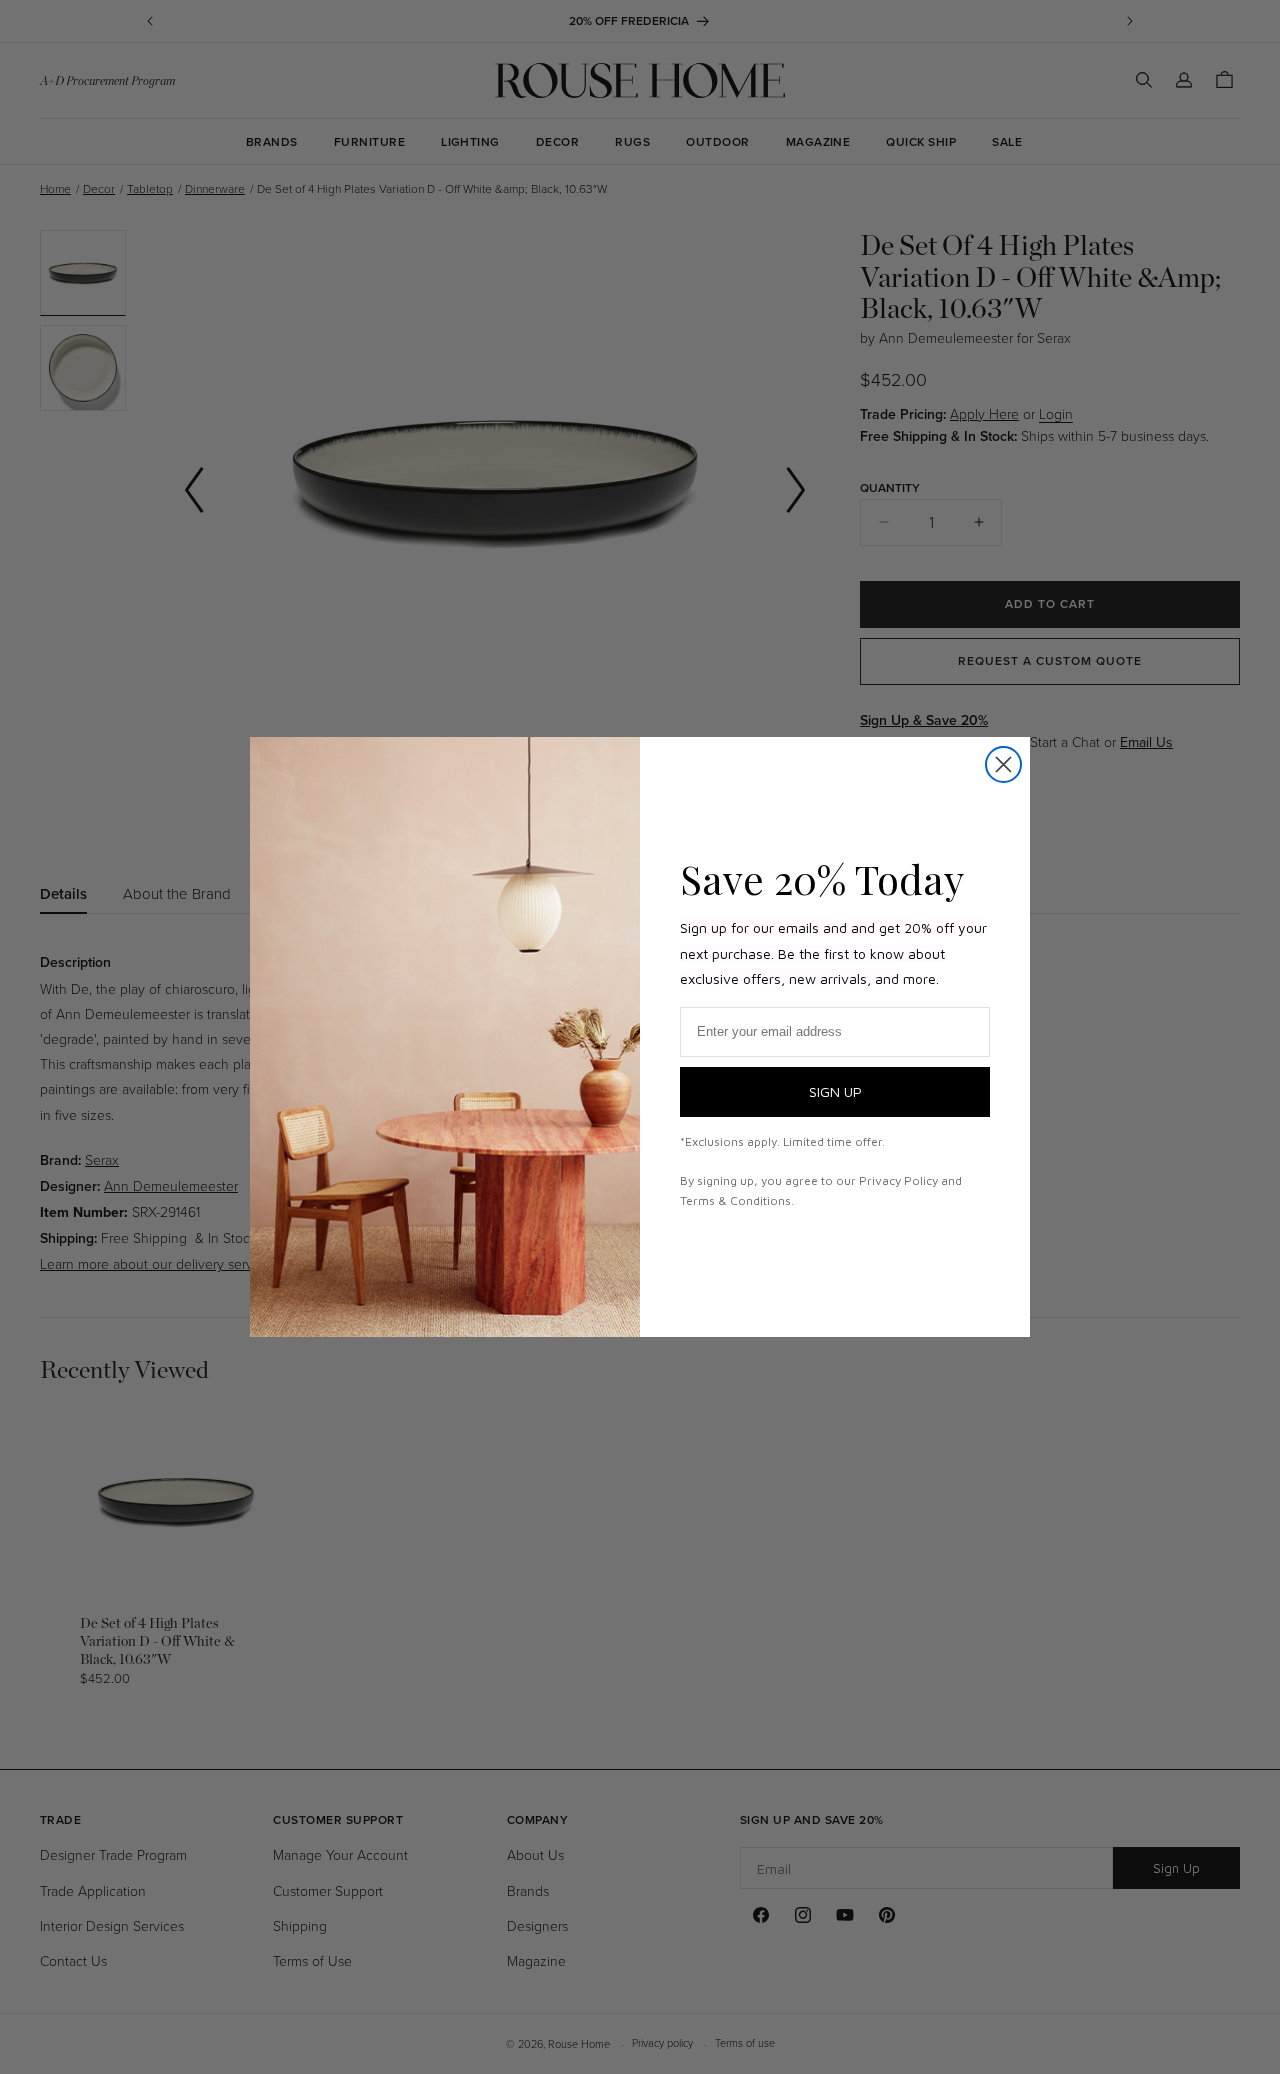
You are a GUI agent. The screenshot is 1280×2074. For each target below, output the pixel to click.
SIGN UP (835, 1091)
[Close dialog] (1003, 764)
